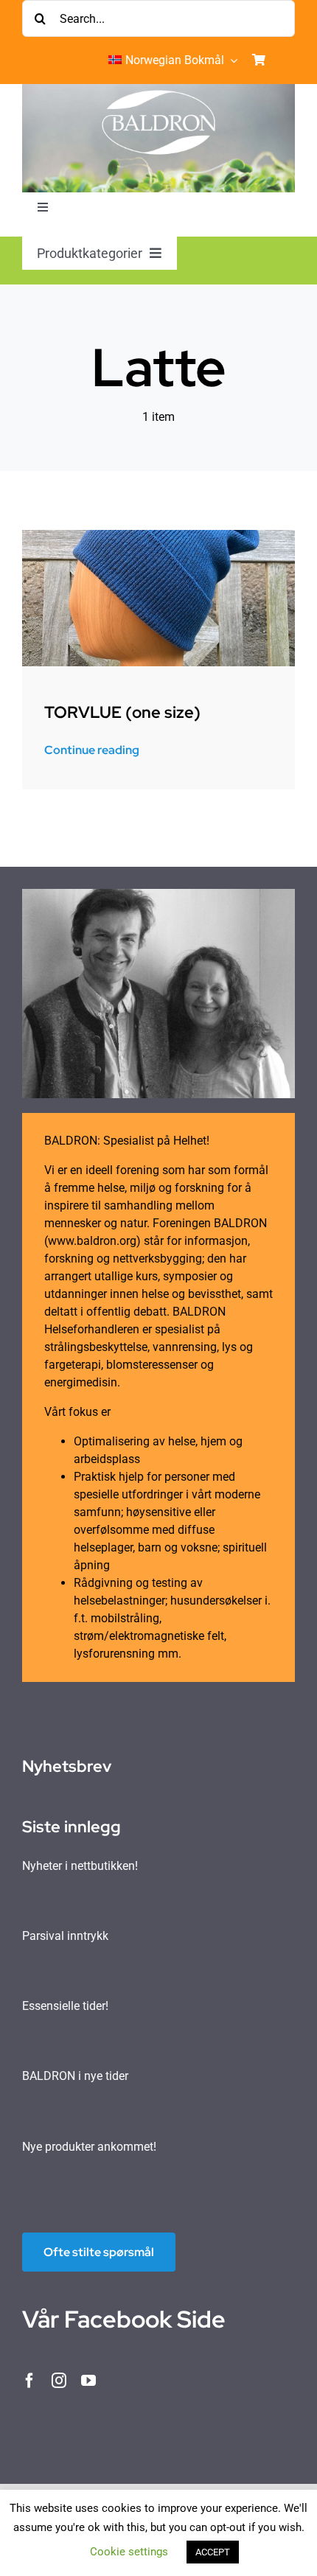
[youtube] (88, 2381)
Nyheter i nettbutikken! (80, 1866)
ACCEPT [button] (213, 2552)
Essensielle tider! (65, 2006)
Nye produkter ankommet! (89, 2147)
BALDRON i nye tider (75, 2076)
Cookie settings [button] (129, 2552)
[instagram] (59, 2381)
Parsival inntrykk (65, 1936)
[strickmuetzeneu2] (158, 535)
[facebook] (29, 2381)
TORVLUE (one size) (122, 712)
